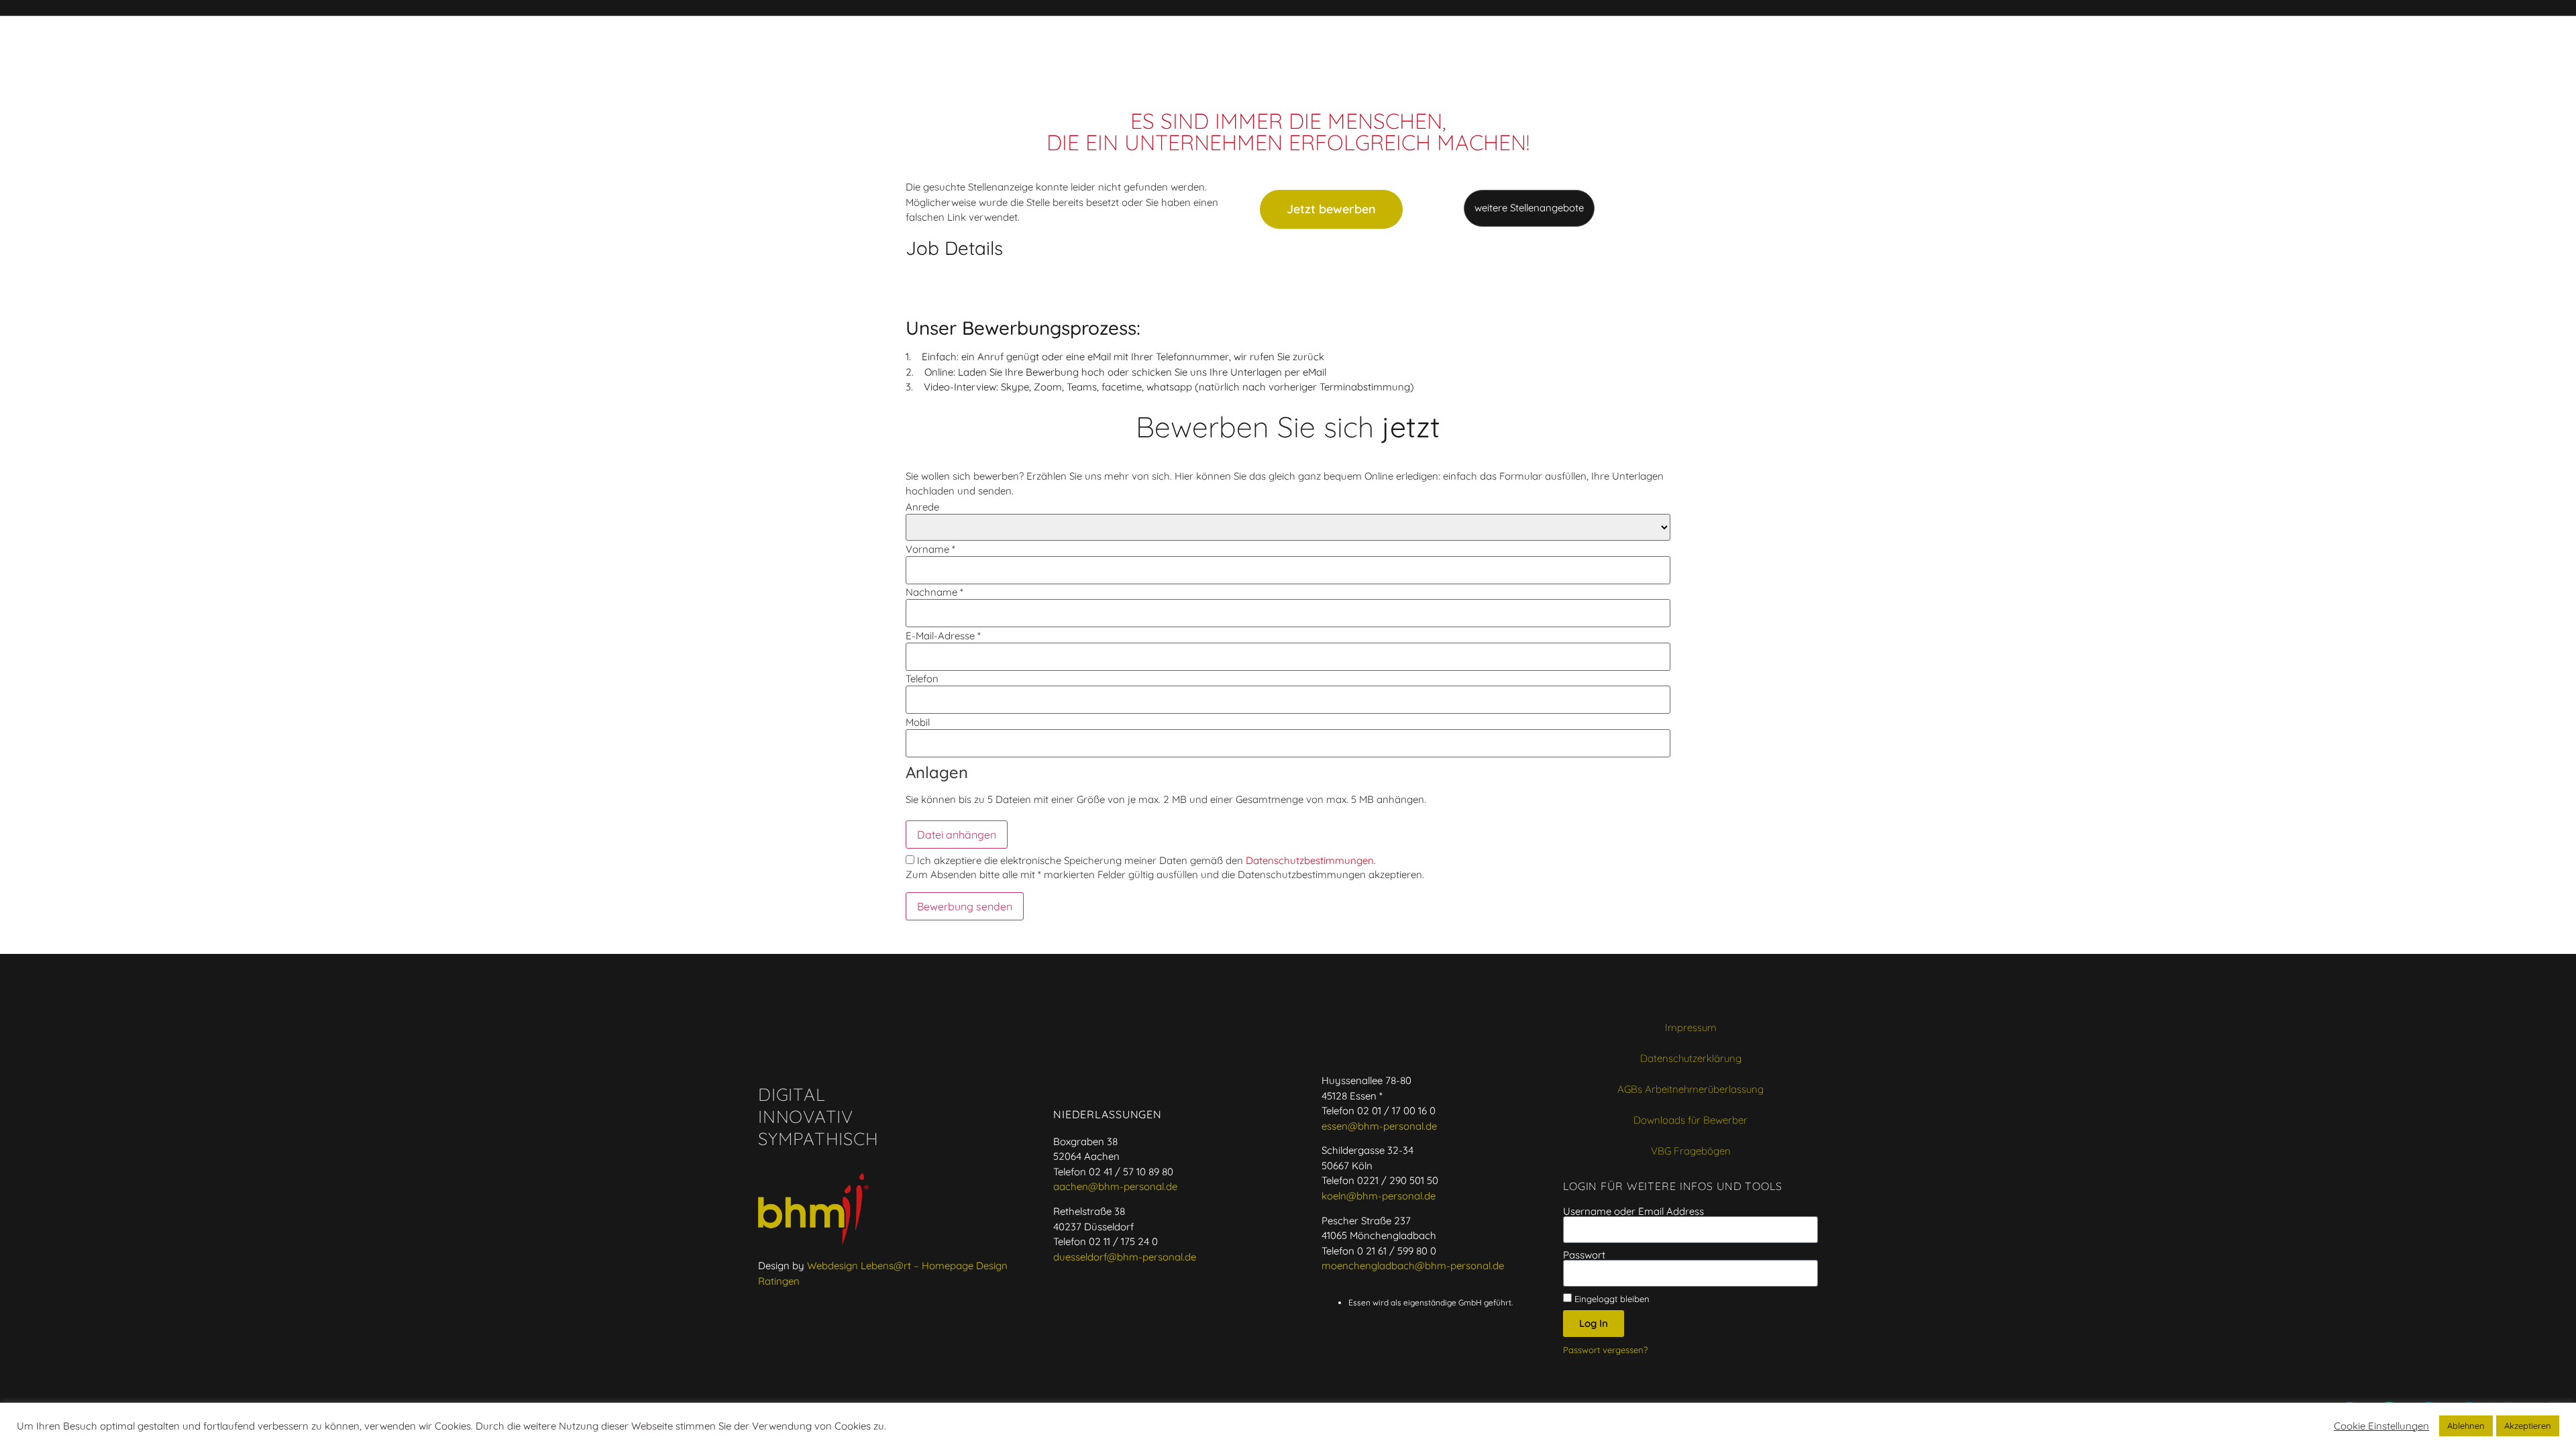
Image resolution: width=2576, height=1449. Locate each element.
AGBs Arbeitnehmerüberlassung (1690, 1089)
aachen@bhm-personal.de (1115, 1186)
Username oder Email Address (1633, 1211)
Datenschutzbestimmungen (1310, 860)
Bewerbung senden (965, 906)
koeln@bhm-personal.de (1379, 1196)
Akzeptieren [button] (2528, 1426)
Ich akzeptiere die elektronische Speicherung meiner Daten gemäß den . (1145, 860)
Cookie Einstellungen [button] (2381, 1426)
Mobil (918, 722)
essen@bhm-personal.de (1379, 1126)
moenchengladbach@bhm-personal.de (1413, 1266)
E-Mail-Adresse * (943, 636)
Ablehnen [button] (2466, 1426)
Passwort (1584, 1255)
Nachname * (934, 592)
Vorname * (930, 549)
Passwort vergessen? (1605, 1350)
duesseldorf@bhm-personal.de (1125, 1257)
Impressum (1691, 1027)
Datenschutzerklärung (1691, 1058)
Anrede (922, 507)
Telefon (922, 679)
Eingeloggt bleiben (1611, 1298)
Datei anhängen (957, 835)
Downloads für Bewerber (1690, 1120)
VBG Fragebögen (1691, 1151)
